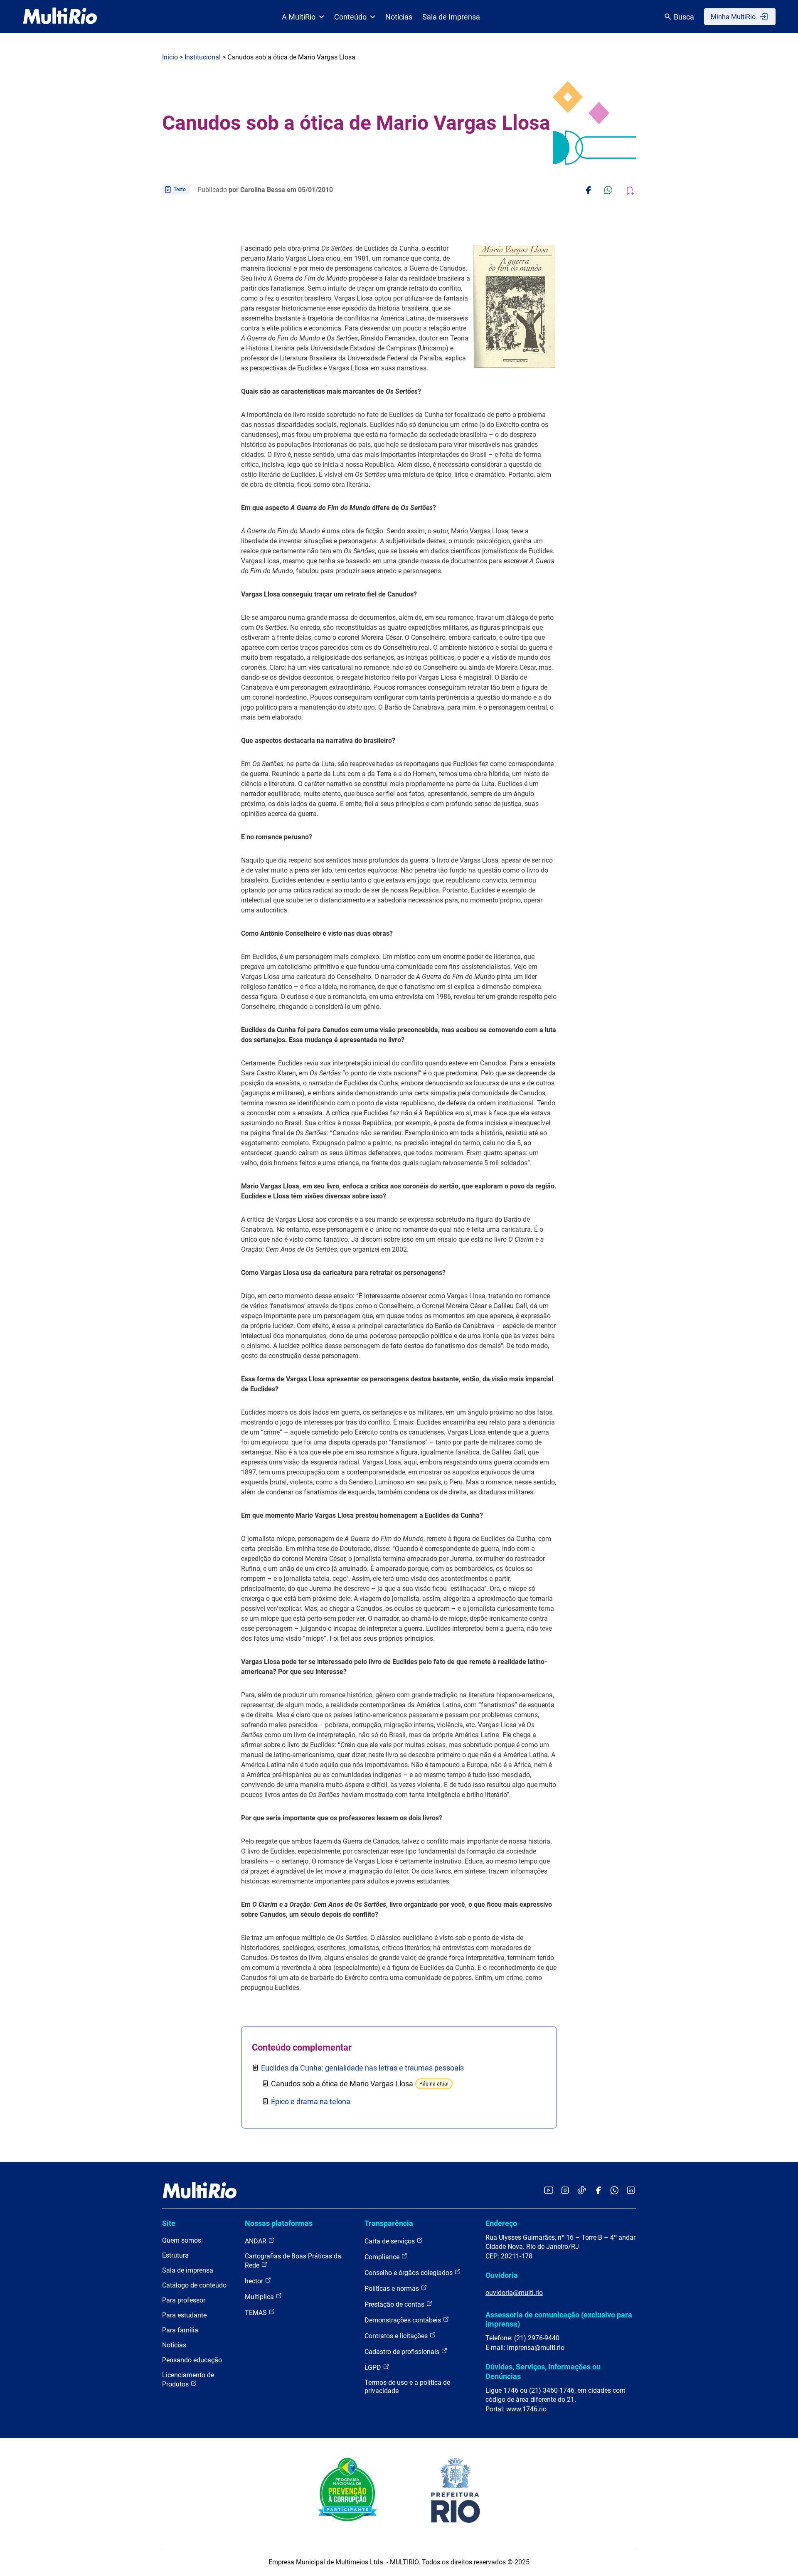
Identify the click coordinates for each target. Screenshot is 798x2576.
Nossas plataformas (279, 2223)
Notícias (399, 17)
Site (169, 2223)
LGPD (374, 2368)
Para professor (184, 2300)
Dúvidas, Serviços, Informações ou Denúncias (543, 2371)
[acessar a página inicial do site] (60, 17)
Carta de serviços (390, 2241)
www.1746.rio (526, 2409)
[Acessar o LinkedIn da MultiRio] (631, 2191)
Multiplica (260, 2297)
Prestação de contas (395, 2304)
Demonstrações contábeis (404, 2320)
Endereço (501, 2223)
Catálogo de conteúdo (194, 2285)
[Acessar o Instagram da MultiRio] (565, 2191)
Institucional (203, 57)
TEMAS (257, 2313)
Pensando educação (192, 2360)
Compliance (383, 2257)
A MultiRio (299, 17)
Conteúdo (350, 17)
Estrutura (175, 2255)
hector (255, 2281)
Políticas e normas (393, 2289)
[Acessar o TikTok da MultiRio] (582, 2191)
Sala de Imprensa (451, 17)
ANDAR (256, 2241)
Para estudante (184, 2315)
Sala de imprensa (188, 2270)
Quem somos (182, 2240)
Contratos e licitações (397, 2336)
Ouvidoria (502, 2275)
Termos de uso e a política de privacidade (407, 2387)
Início (170, 57)
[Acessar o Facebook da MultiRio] (598, 2191)
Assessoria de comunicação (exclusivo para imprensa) (559, 2319)
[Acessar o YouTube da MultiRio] (549, 2191)
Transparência (389, 2223)
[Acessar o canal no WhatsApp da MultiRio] (615, 2191)
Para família (180, 2330)
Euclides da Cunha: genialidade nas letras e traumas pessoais (362, 2068)
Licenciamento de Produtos (188, 2380)
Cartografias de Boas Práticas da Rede (293, 2261)
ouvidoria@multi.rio (514, 2293)
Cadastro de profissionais (403, 2352)
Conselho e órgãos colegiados (409, 2273)
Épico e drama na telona (311, 2101)
